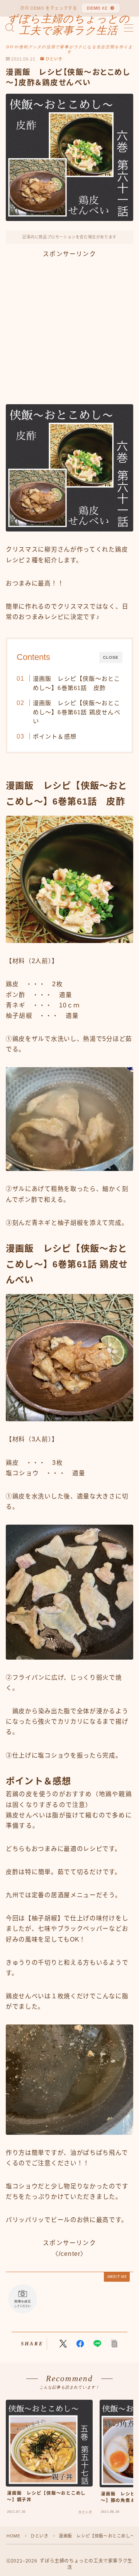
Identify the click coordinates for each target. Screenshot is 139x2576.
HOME (13, 2536)
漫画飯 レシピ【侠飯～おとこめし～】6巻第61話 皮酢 (76, 683)
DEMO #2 (97, 8)
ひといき (54, 59)
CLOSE (111, 657)
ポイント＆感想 (54, 736)
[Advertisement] (69, 329)
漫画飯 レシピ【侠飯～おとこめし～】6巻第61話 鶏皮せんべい (76, 712)
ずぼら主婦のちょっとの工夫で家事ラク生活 (69, 25)
